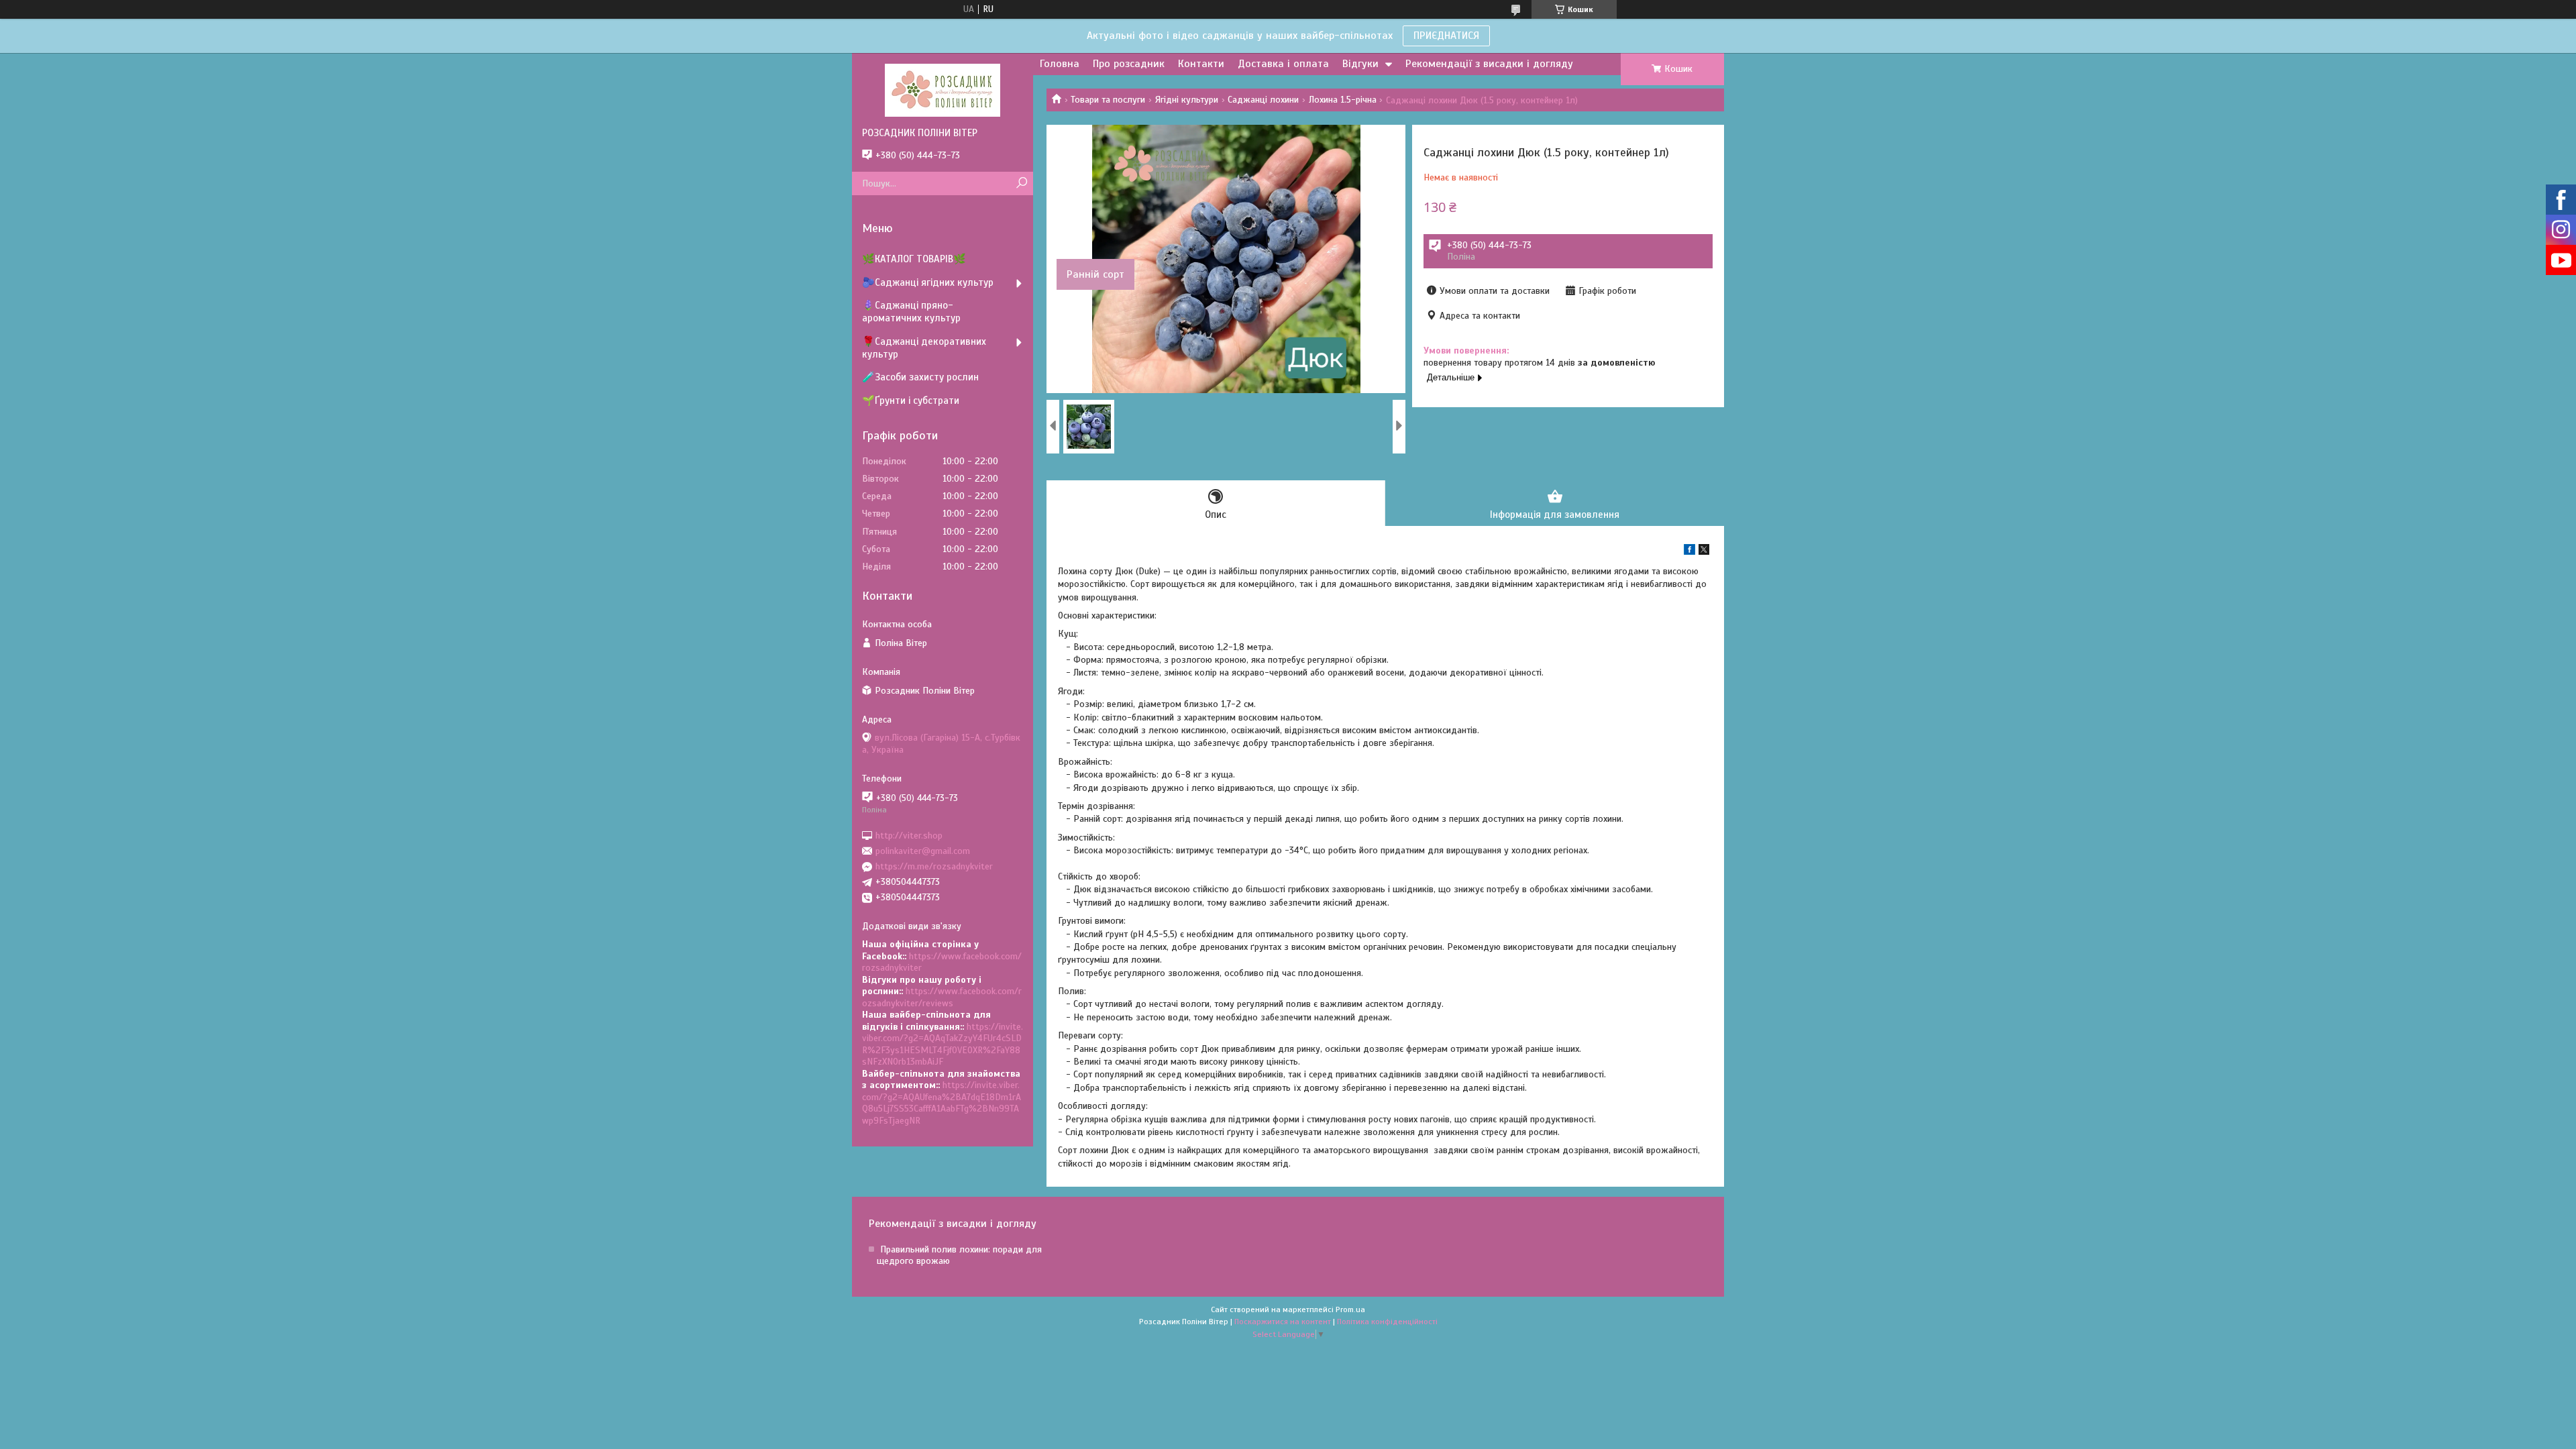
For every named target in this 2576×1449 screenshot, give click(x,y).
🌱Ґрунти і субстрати (911, 400)
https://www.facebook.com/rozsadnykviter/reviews (942, 997)
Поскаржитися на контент (1283, 1322)
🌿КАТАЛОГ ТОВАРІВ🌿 (914, 259)
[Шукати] (1021, 183)
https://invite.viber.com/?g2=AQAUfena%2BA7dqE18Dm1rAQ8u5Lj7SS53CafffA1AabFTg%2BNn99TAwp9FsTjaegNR (942, 1103)
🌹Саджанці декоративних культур (924, 348)
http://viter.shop (909, 835)
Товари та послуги (1108, 100)
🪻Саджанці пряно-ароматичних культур (911, 312)
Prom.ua (1350, 1309)
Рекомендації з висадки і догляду (1489, 64)
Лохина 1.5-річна (1343, 100)
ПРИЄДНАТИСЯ (1446, 36)
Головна (1060, 64)
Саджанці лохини (1263, 100)
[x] (1704, 552)
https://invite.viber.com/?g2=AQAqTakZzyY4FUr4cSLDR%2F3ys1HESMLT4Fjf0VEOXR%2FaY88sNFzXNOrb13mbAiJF (943, 1044)
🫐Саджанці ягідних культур (928, 282)
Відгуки (1360, 64)
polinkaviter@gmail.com (923, 851)
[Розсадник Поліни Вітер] (943, 90)
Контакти (1201, 64)
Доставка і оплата (1283, 64)
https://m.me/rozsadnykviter (934, 866)
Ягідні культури (1187, 100)
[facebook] (1689, 552)
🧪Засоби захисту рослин (920, 377)
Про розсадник (1129, 64)
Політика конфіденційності (1387, 1322)
